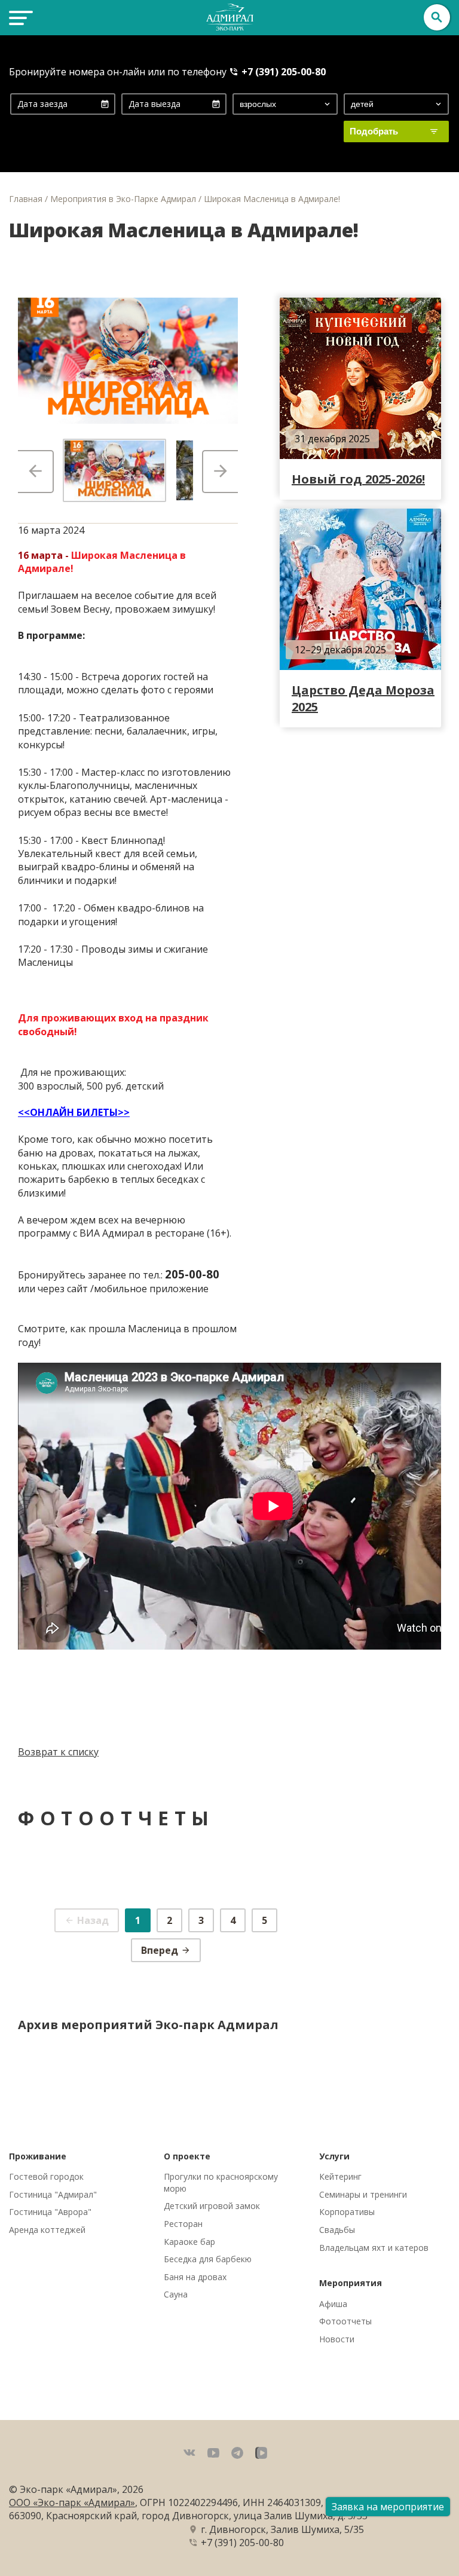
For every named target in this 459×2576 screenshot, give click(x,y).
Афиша (333, 2304)
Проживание (38, 2156)
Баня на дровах (195, 2277)
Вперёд (220, 472)
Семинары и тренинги (363, 2194)
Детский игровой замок (212, 2206)
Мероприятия (351, 2283)
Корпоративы (347, 2212)
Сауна (176, 2294)
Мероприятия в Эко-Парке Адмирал (123, 199)
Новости (337, 2339)
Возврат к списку (58, 1752)
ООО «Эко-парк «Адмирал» (72, 2502)
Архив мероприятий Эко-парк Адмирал (148, 2025)
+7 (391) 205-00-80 (284, 72)
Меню (19, 17)
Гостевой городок (46, 2176)
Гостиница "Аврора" (50, 2212)
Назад (36, 472)
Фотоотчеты (345, 2321)
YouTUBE (213, 2453)
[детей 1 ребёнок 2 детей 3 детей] (396, 104)
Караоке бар (189, 2242)
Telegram (237, 2453)
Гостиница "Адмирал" (53, 2194)
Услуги (334, 2156)
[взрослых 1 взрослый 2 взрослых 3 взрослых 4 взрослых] (285, 104)
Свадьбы (337, 2230)
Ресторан (183, 2224)
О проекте (187, 2156)
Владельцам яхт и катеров (374, 2248)
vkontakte (189, 2453)
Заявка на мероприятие (388, 2507)
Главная (26, 199)
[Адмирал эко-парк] (229, 17)
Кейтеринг (340, 2176)
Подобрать (374, 131)
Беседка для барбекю (208, 2259)
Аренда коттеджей (47, 2230)
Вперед (160, 1950)
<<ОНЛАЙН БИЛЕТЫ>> (74, 1112)
